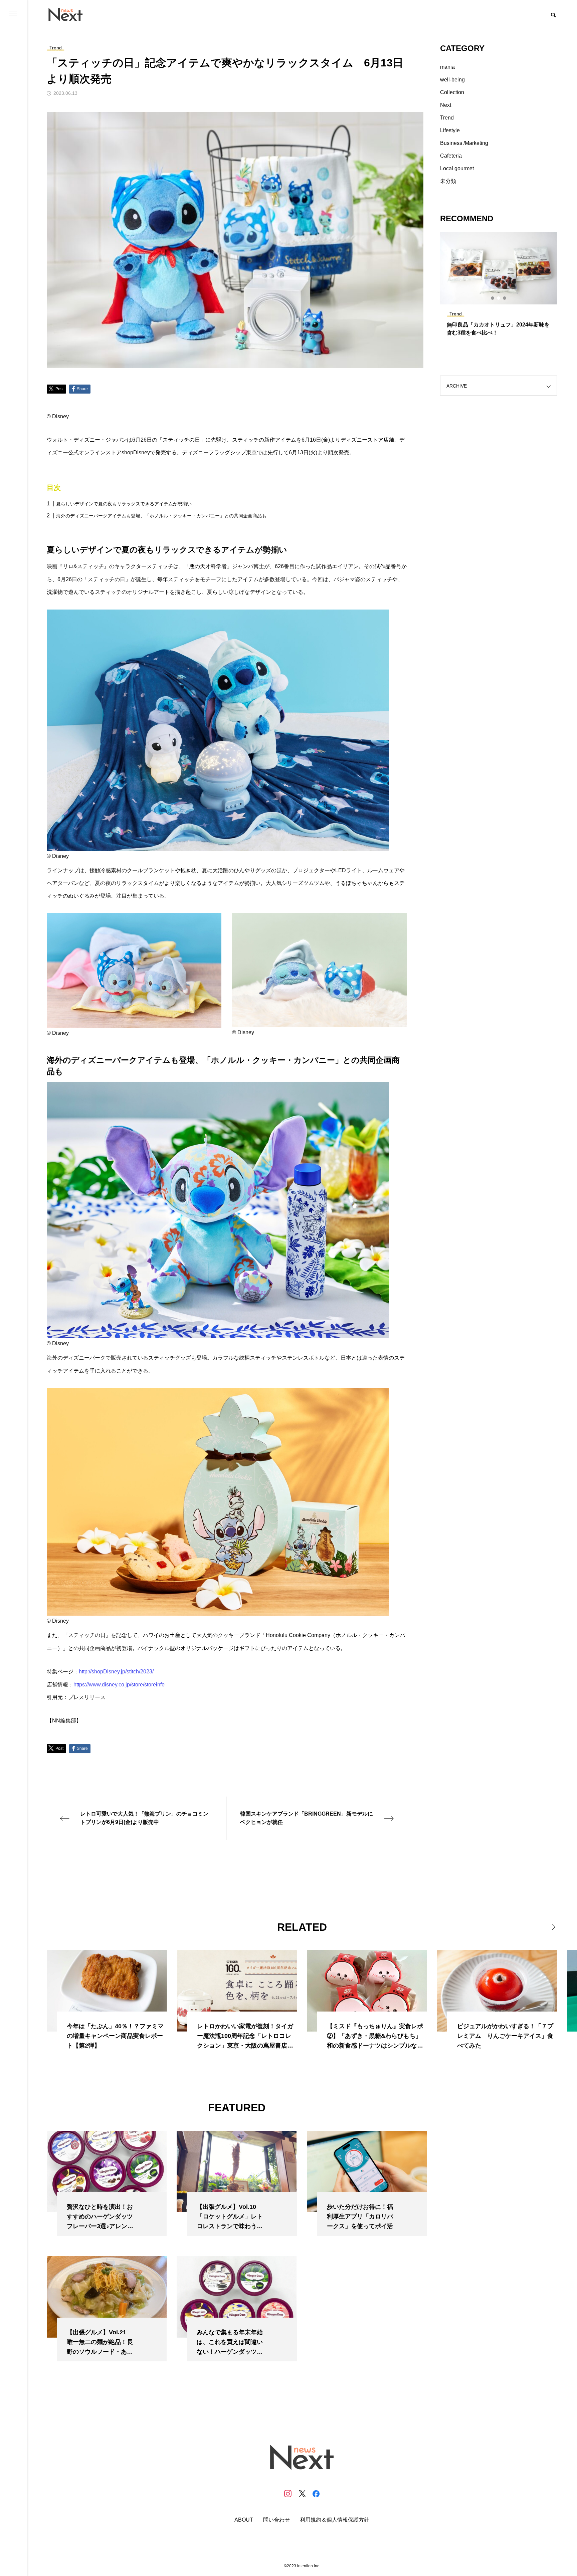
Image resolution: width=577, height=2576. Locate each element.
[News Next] (69, 14)
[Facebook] (316, 2494)
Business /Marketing (464, 143)
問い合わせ (276, 2520)
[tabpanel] (499, 287)
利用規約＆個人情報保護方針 (335, 2520)
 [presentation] (549, 1927)
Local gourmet (457, 168)
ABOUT (244, 2520)
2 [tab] (499, 298)
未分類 (448, 181)
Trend (447, 118)
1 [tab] (493, 298)
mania (447, 67)
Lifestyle (450, 130)
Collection (452, 92)
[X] (302, 2494)
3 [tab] (505, 298)
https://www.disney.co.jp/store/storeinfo (119, 1685)
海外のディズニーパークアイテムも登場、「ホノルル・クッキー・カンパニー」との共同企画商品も (161, 516)
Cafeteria (451, 156)
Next (446, 105)
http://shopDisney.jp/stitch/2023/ (116, 1672)
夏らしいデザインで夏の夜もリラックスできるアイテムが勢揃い (124, 504)
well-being (452, 80)
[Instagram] (288, 2494)
